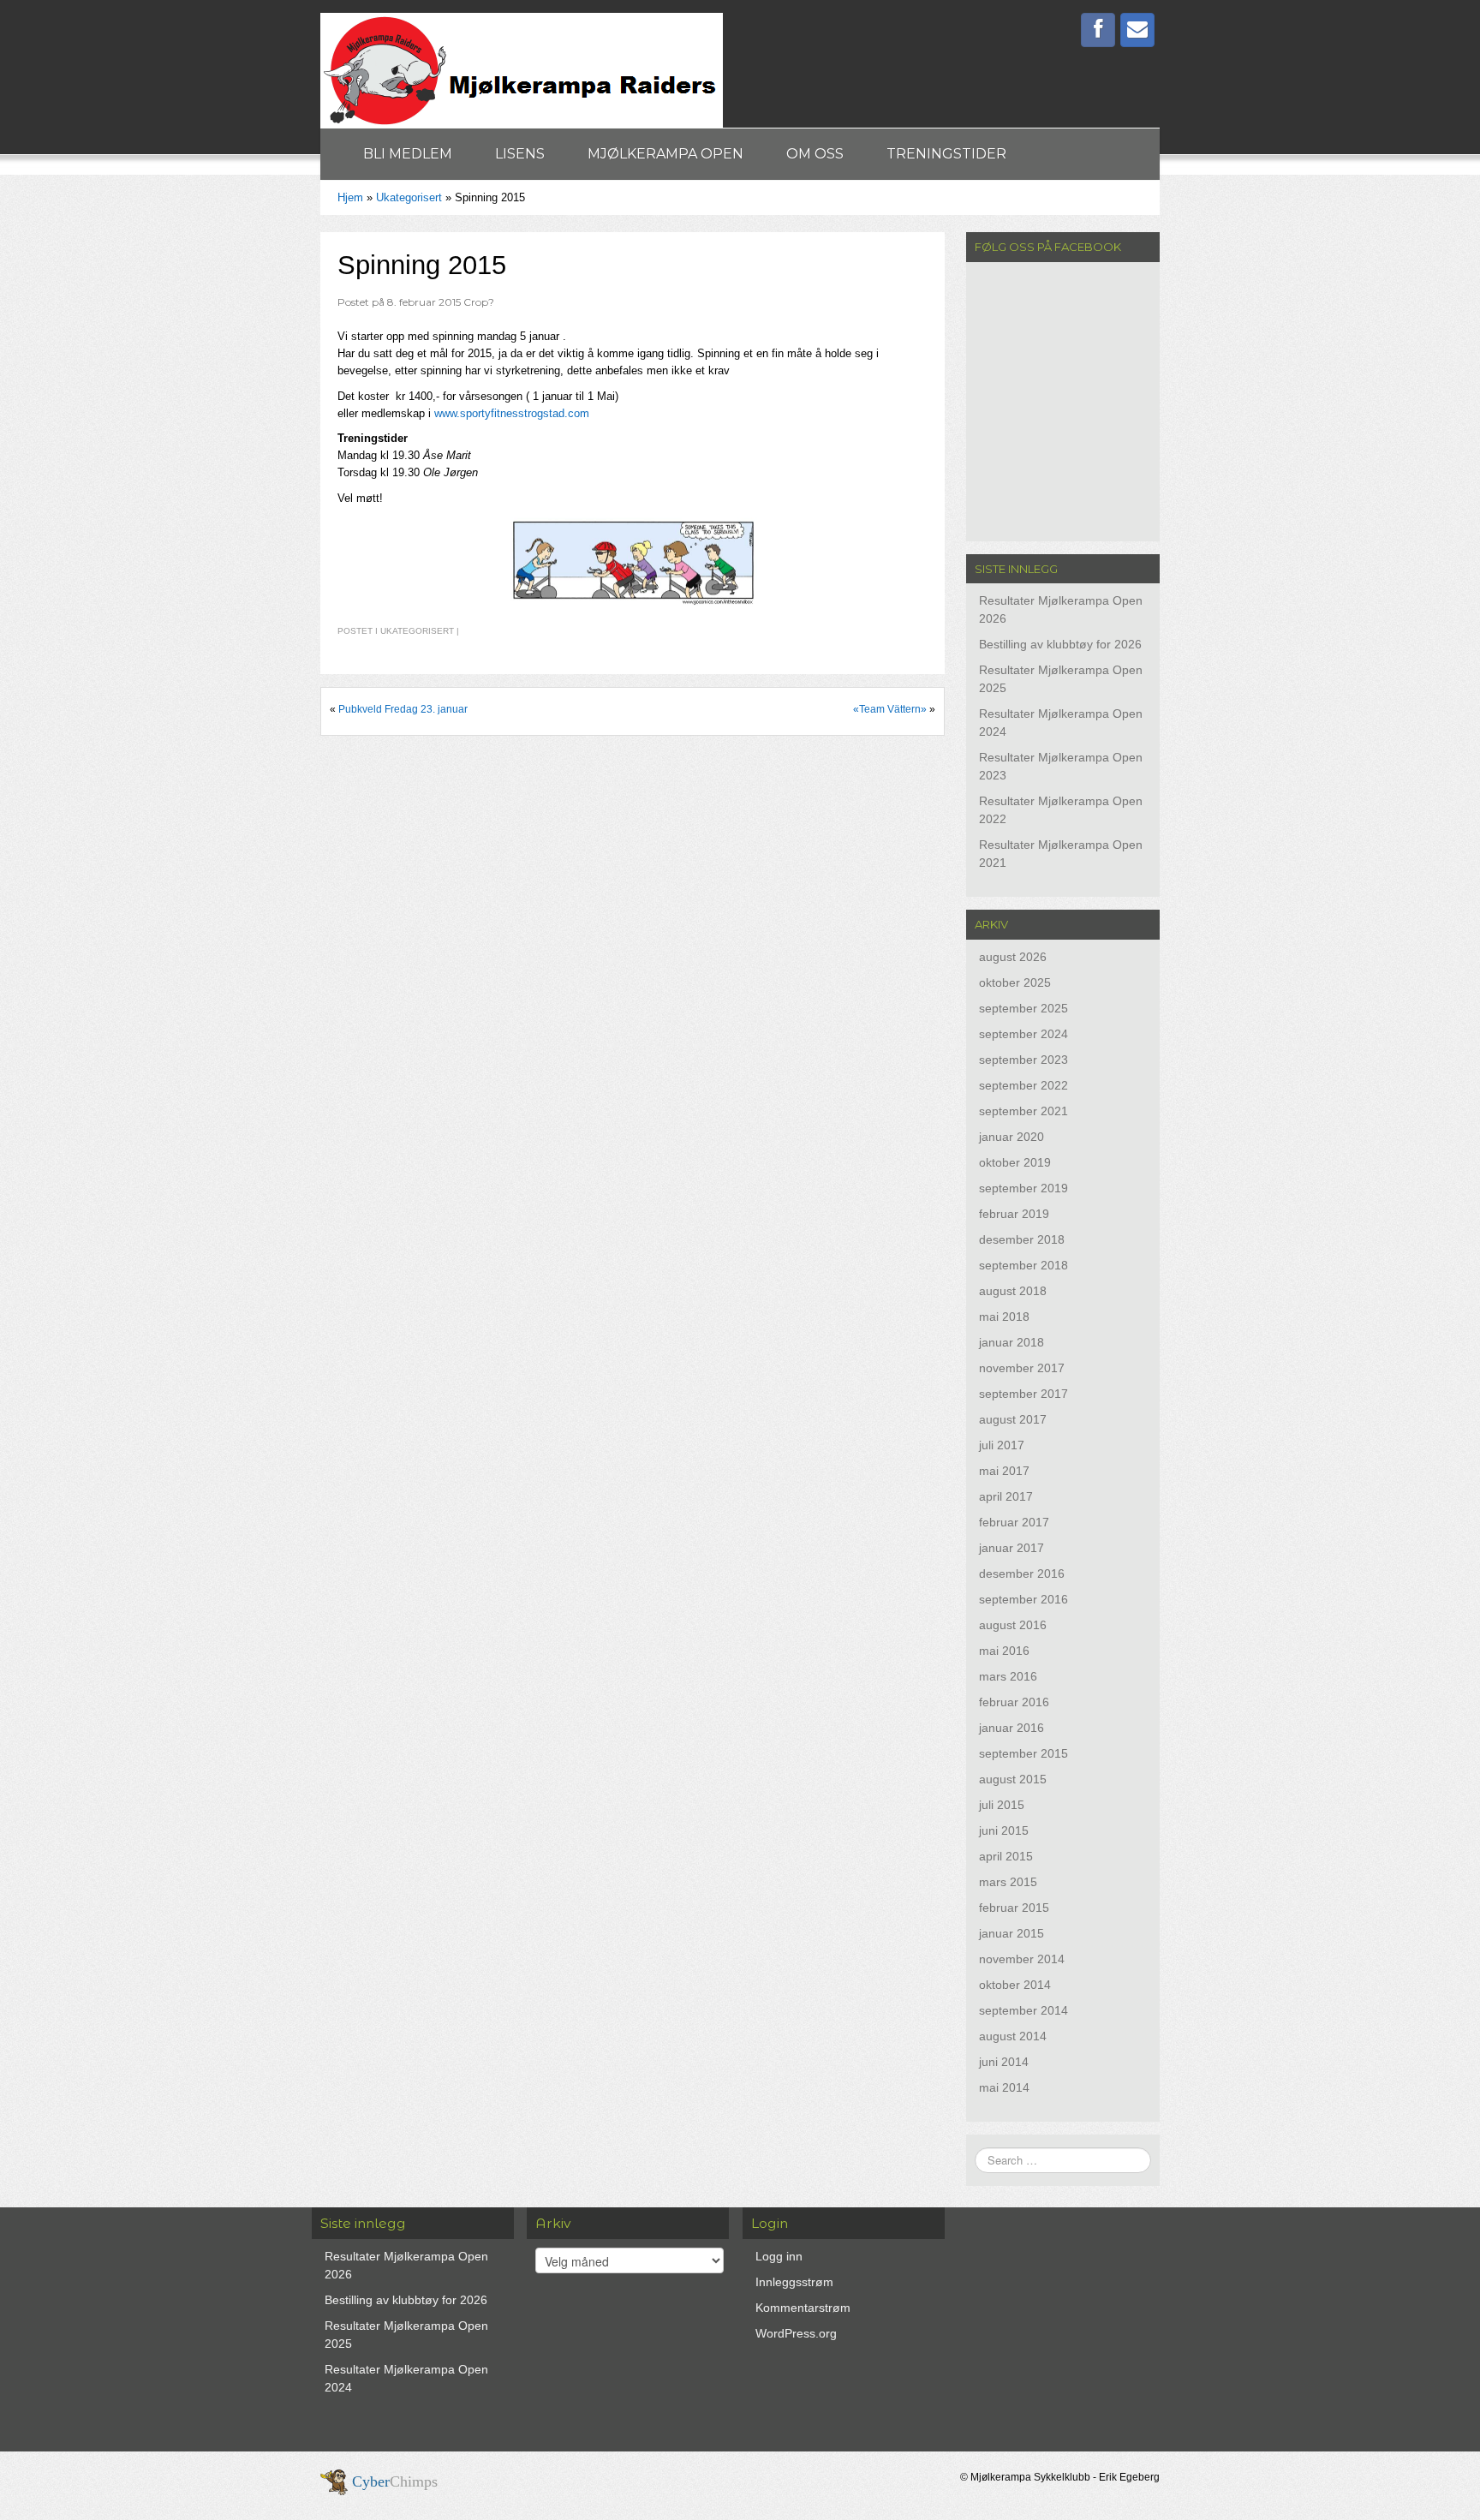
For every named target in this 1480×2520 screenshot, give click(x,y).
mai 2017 (1004, 1471)
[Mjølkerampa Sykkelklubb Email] (1137, 30)
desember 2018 (1022, 1239)
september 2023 (1023, 1060)
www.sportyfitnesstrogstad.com (512, 413)
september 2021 (1023, 1111)
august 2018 (1013, 1291)
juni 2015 (1004, 1830)
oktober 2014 (1015, 1985)
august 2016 (1013, 1625)
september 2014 (1023, 2010)
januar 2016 (1012, 1728)
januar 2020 (1012, 1137)
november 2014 (1022, 1959)
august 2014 (1013, 2036)
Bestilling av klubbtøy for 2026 (1060, 644)
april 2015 (1006, 1856)
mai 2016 (1004, 1651)
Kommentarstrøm (803, 2308)
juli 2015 (1002, 1805)
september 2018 (1023, 1265)
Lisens (520, 154)
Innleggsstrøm (794, 2282)
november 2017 (1022, 1368)
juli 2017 (1002, 1445)
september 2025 (1023, 1008)
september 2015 (1023, 1753)
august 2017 (1013, 1419)
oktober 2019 (1015, 1162)
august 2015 (1013, 1779)
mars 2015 (1008, 1882)
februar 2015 (1014, 1908)
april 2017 (1006, 1496)
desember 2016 (1022, 1574)
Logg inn (779, 2256)
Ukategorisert (409, 197)
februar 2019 (1014, 1214)
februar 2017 (1014, 1522)
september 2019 (1023, 1188)
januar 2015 (1012, 1933)
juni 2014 (1004, 2062)
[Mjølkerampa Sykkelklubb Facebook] (1098, 30)
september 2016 (1023, 1599)
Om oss (815, 154)
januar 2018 (1012, 1342)
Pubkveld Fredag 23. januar (403, 709)
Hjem (350, 197)
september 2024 (1023, 1034)
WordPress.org (796, 2333)
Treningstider (946, 154)
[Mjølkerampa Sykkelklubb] (522, 69)
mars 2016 (1008, 1676)
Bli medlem (408, 154)
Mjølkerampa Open (665, 154)
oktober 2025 (1015, 982)
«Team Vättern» (890, 709)
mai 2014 (1004, 2087)
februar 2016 (1014, 1702)
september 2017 (1023, 1394)
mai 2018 (1004, 1317)
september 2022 (1023, 1085)
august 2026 (1013, 957)
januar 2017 (1012, 1548)
